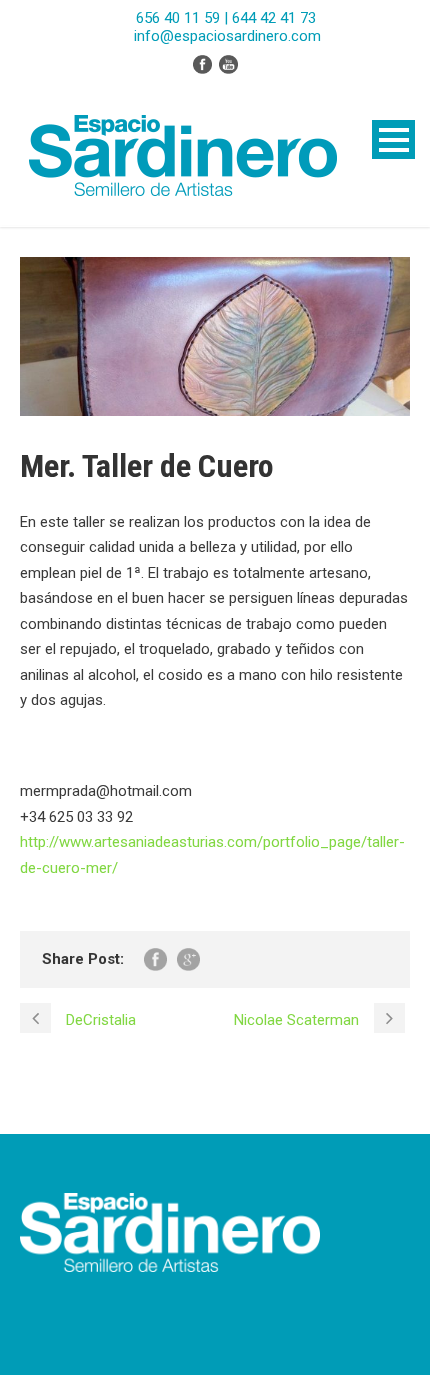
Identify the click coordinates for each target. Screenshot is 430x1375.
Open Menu (393, 139)
